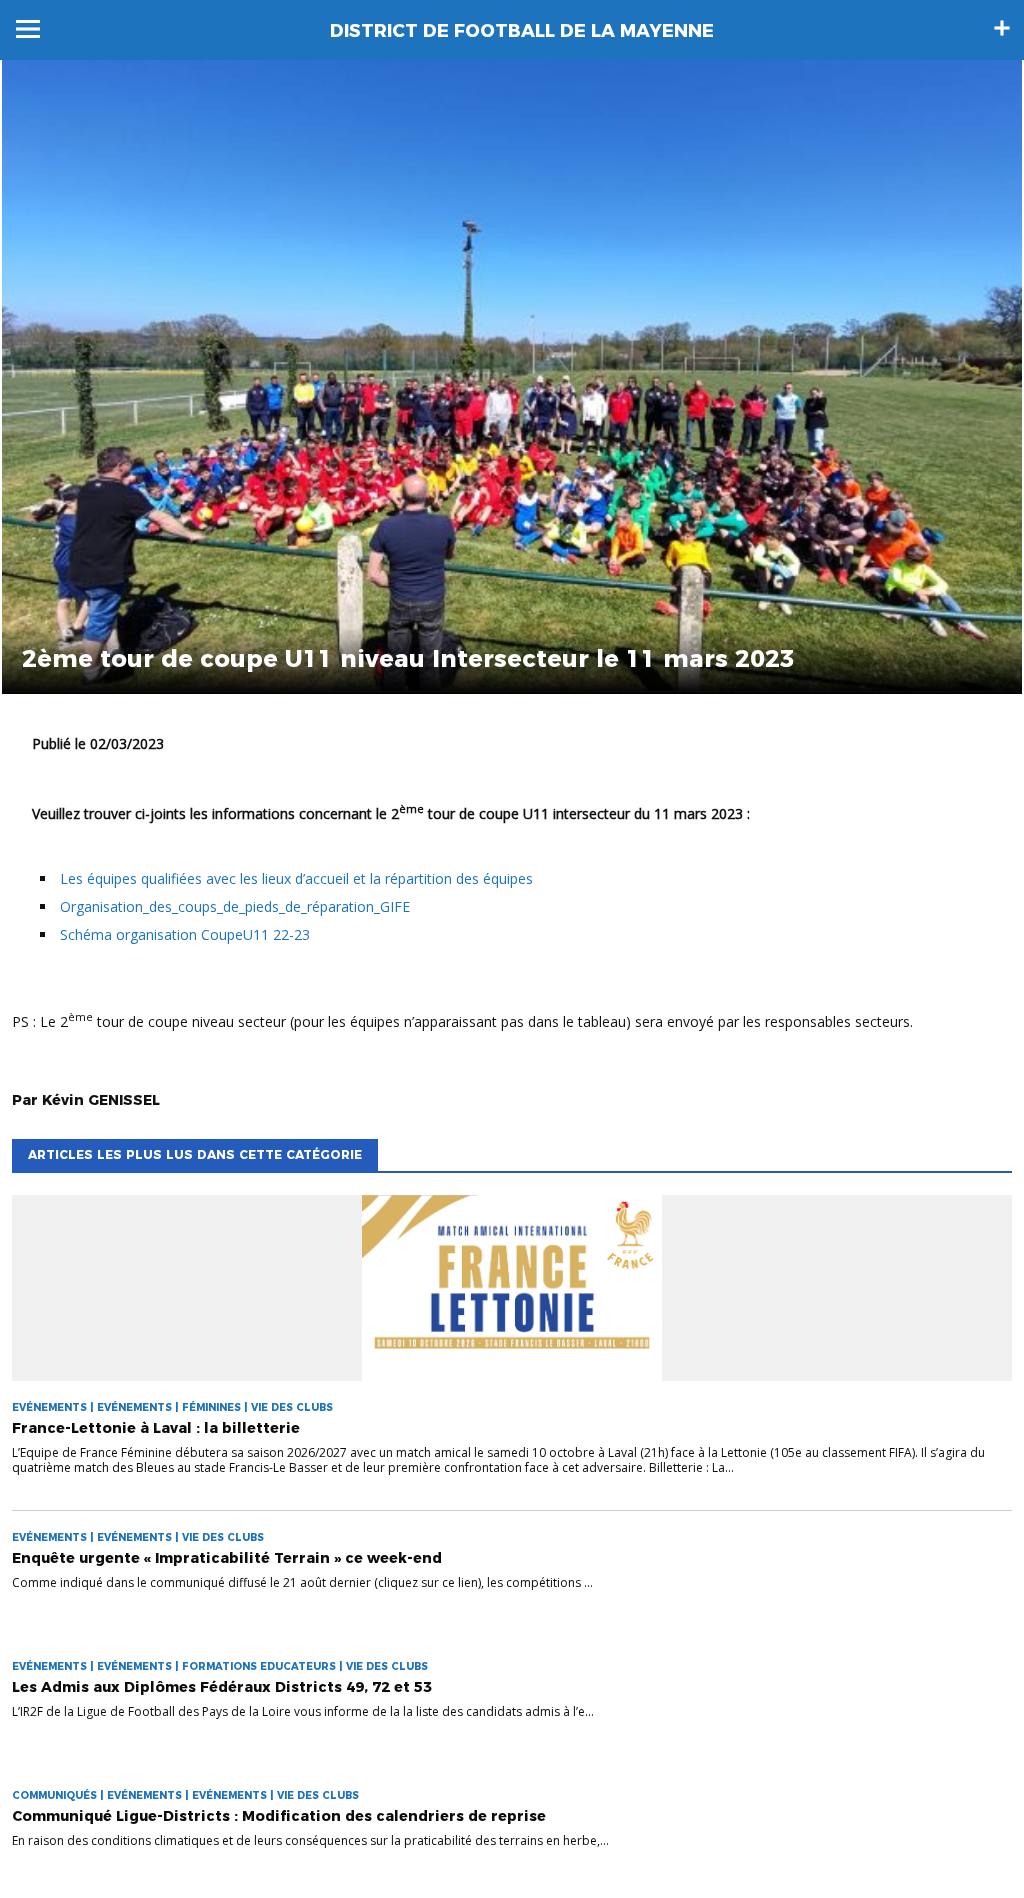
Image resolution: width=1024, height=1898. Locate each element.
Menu (28, 29)
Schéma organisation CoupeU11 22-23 (185, 934)
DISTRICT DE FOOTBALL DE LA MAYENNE (522, 31)
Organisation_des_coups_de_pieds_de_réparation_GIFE (235, 906)
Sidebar (1002, 28)
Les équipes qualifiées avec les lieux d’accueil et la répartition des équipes (296, 878)
